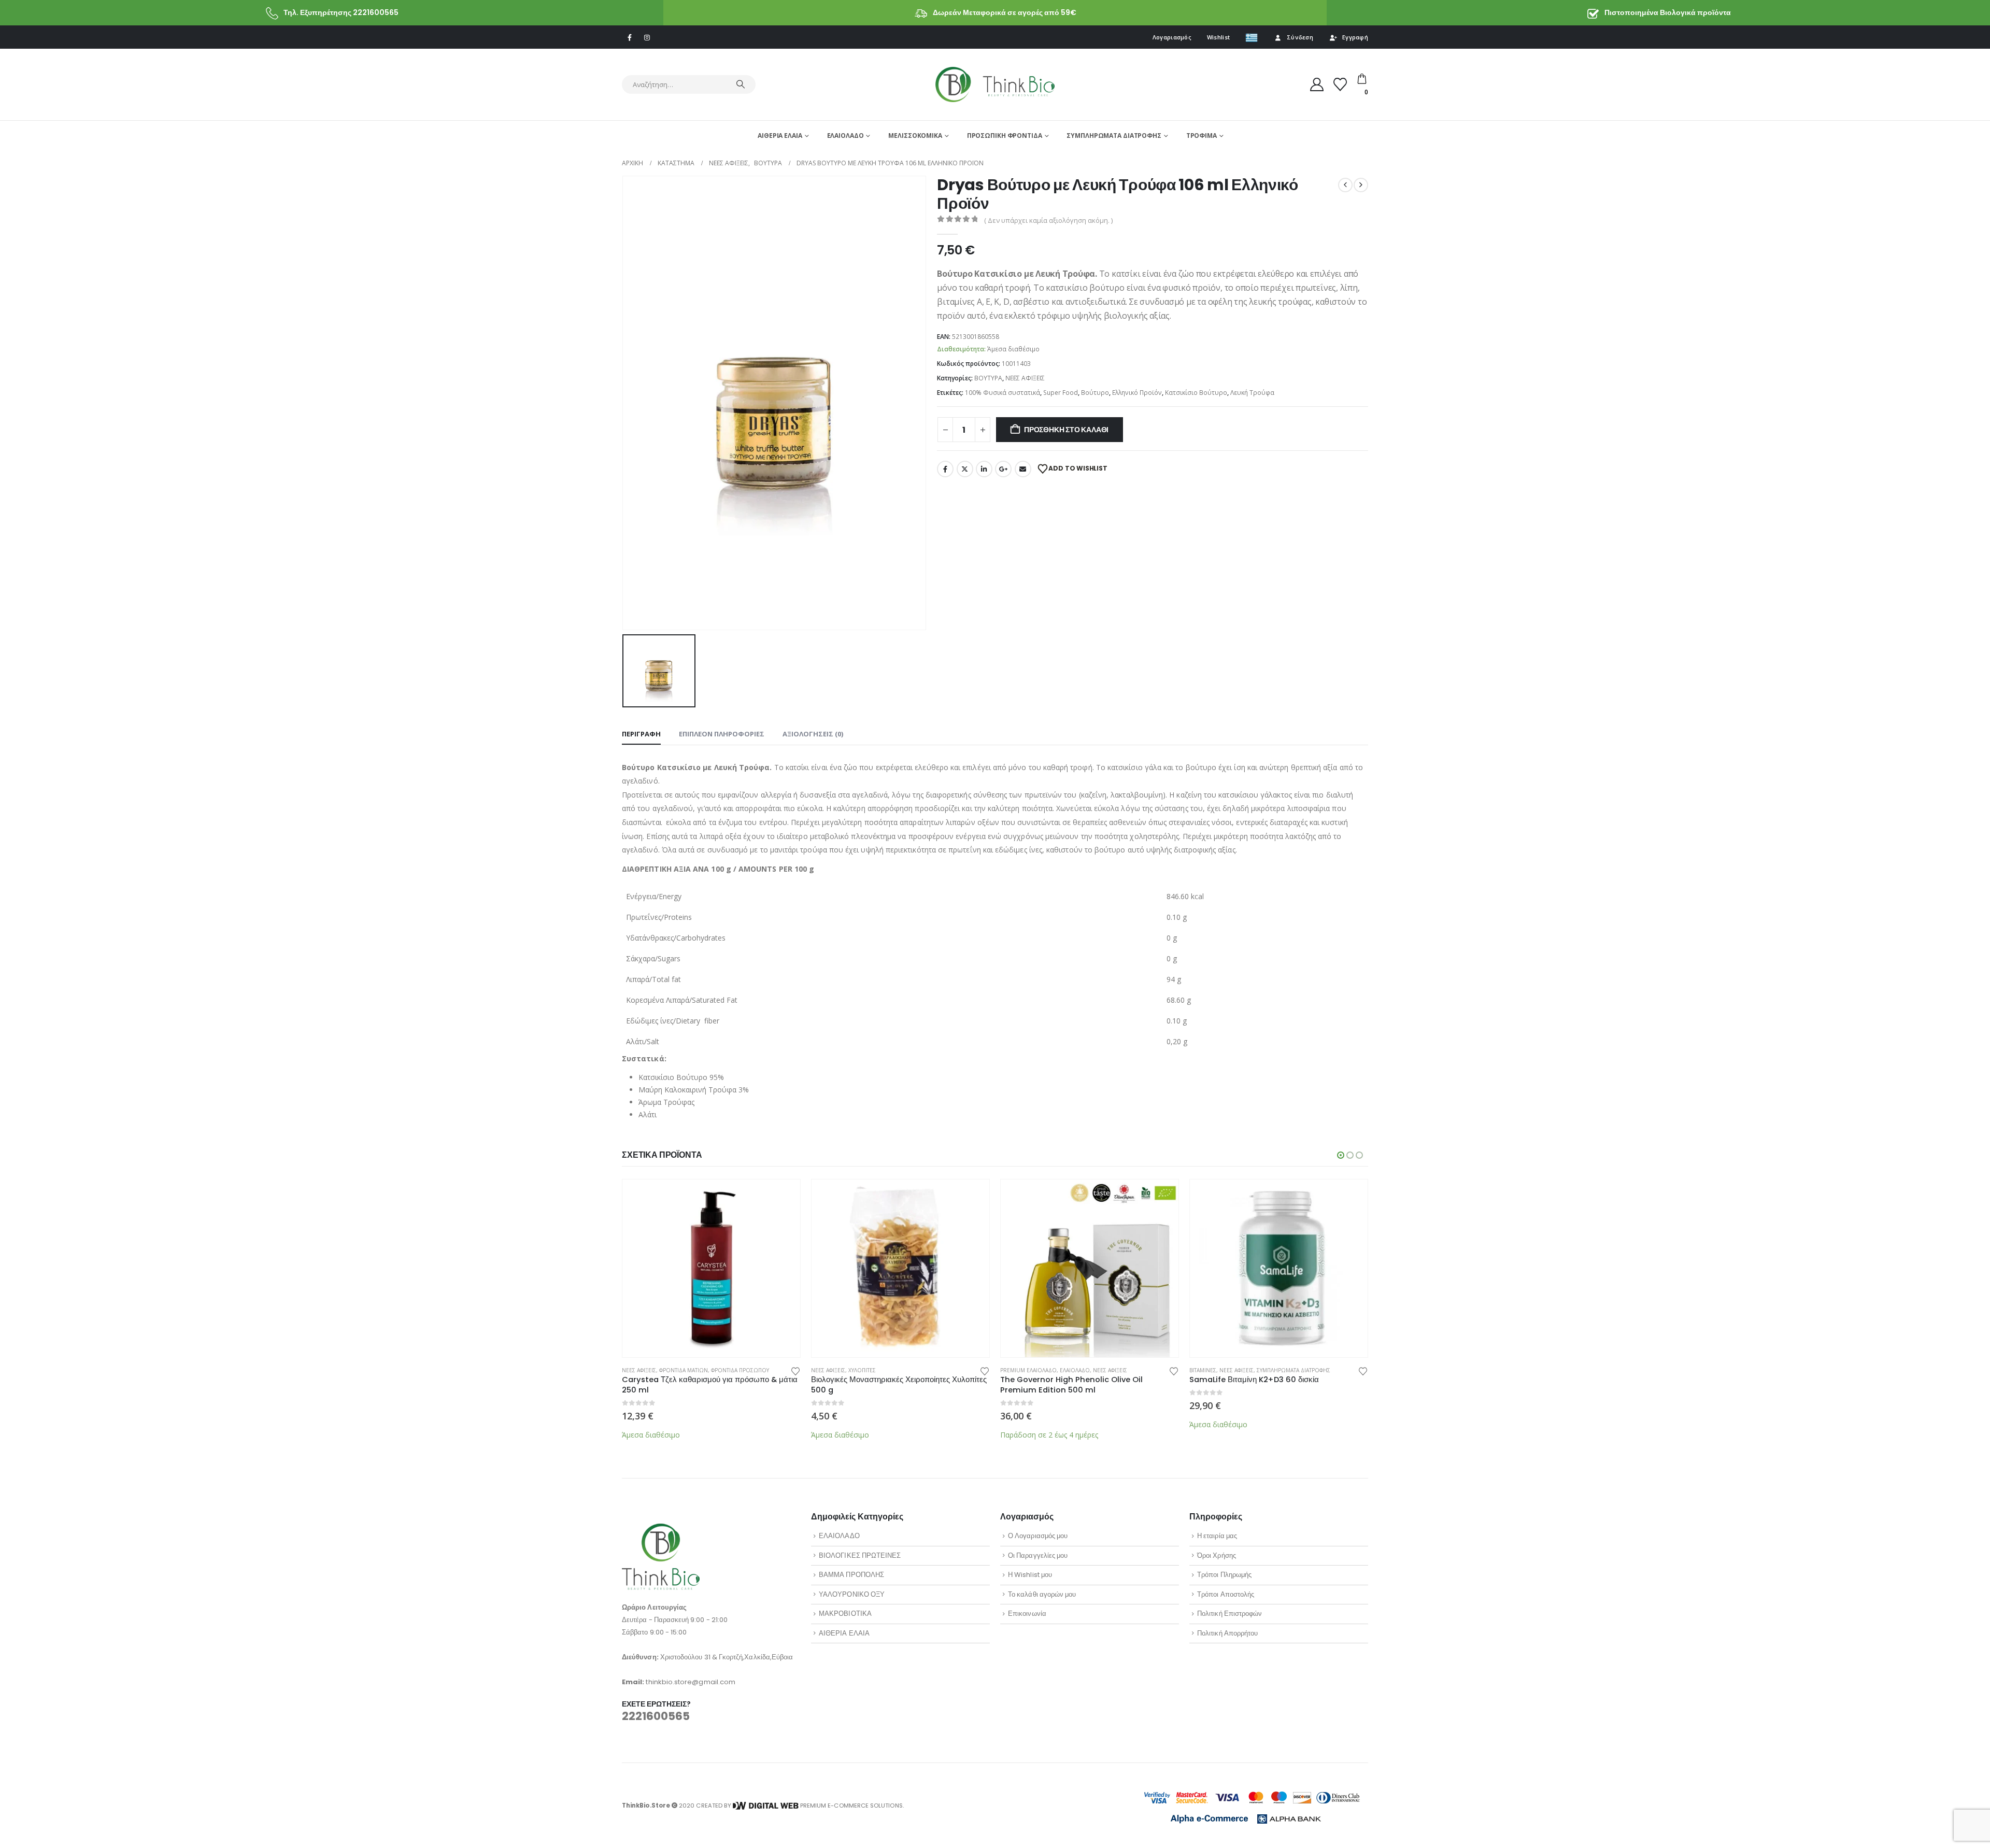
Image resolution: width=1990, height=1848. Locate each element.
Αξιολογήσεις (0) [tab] (813, 734)
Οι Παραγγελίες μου (1038, 1555)
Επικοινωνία (1027, 1614)
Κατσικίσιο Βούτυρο (1196, 393)
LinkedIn (984, 469)
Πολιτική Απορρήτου (1227, 1633)
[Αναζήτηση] (741, 84)
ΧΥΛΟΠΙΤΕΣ (862, 1370)
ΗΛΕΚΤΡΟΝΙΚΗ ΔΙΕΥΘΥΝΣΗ (1023, 469)
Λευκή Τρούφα (1252, 393)
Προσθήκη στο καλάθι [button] (783, 1197)
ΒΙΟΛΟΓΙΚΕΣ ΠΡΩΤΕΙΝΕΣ (860, 1555)
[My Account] (1317, 84)
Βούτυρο (1095, 393)
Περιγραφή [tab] (641, 734)
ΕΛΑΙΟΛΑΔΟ (845, 136)
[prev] (1345, 185)
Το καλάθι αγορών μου (1042, 1594)
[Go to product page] (711, 1268)
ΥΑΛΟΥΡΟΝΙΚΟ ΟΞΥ (852, 1594)
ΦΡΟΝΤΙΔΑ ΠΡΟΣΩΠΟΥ (740, 1370)
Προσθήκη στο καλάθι (1066, 430)
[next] (1361, 185)
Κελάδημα (965, 469)
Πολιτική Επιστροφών (1229, 1614)
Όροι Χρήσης (1217, 1555)
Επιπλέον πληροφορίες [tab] (722, 734)
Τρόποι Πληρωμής (1224, 1575)
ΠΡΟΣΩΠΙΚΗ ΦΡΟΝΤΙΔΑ (1005, 136)
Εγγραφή (1355, 37)
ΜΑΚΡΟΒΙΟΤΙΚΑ (845, 1614)
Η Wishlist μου (1030, 1575)
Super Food (1061, 393)
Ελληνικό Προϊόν (1137, 393)
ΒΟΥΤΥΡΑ (988, 378)
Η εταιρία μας (1217, 1536)
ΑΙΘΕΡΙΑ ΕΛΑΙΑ (780, 136)
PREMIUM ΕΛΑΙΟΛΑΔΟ (1028, 1370)
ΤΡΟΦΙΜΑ (1202, 136)
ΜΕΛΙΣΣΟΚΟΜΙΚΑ (915, 136)
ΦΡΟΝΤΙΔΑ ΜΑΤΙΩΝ (684, 1370)
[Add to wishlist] (795, 1370)
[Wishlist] (1340, 84)
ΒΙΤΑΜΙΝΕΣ (1203, 1370)
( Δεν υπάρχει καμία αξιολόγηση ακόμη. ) (1048, 220)
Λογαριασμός (1172, 37)
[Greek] (1252, 37)
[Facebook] (630, 37)
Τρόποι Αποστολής (1226, 1594)
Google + (1003, 469)
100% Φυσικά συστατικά (1003, 393)
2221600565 (656, 1716)
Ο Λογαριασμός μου (1038, 1536)
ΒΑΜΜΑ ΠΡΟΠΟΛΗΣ (851, 1575)
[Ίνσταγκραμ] (647, 37)
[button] (1341, 1155)
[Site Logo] (995, 84)
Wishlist (1218, 37)
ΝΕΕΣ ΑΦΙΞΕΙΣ (1025, 378)
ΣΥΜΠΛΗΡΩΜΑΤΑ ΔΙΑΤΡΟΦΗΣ (1114, 136)
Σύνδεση (1300, 37)
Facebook (945, 469)
